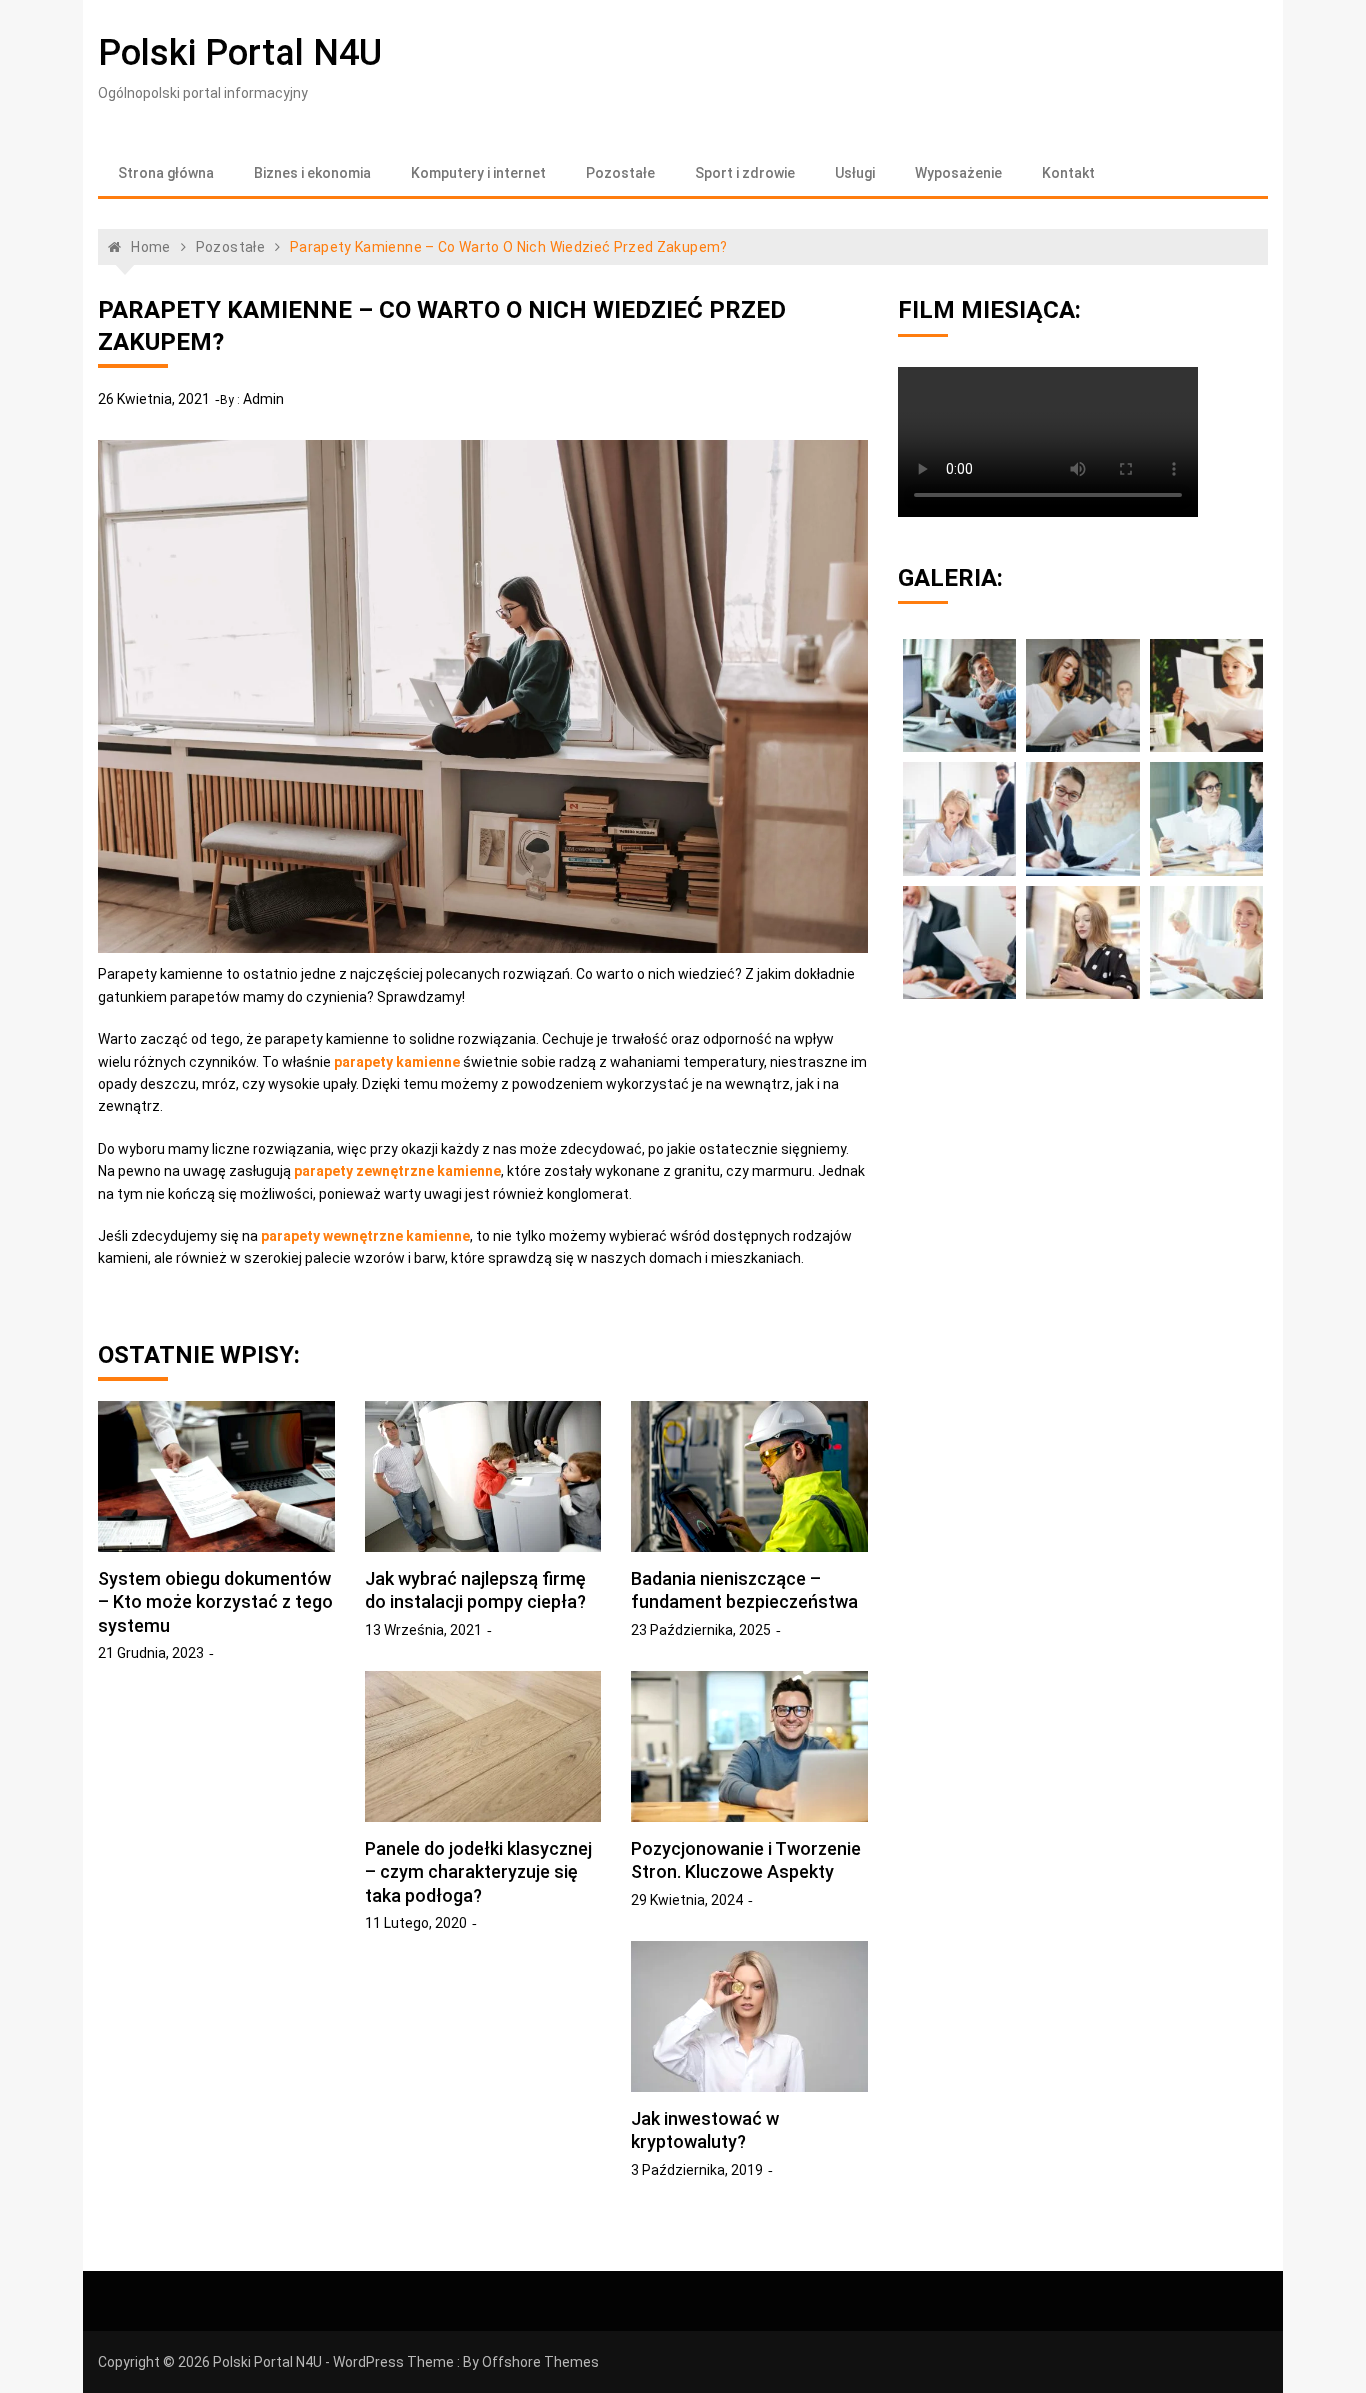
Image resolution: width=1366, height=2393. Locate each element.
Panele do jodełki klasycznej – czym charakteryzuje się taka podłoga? (478, 1872)
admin (263, 399)
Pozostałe (620, 173)
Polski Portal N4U (240, 53)
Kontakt (1068, 173)
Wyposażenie (958, 173)
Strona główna (166, 173)
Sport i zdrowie (745, 173)
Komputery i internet (478, 173)
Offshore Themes (540, 2362)
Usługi (855, 173)
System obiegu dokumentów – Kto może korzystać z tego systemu (215, 1602)
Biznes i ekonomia (312, 173)
